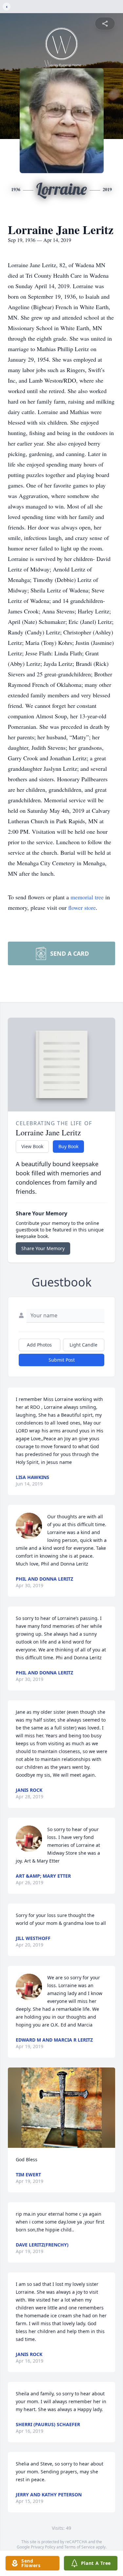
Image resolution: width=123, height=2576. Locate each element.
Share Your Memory (43, 1248)
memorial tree (87, 897)
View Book (32, 1146)
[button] (61, 2108)
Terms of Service (80, 2547)
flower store (82, 908)
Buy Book (68, 1146)
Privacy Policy (43, 2547)
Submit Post (62, 1360)
